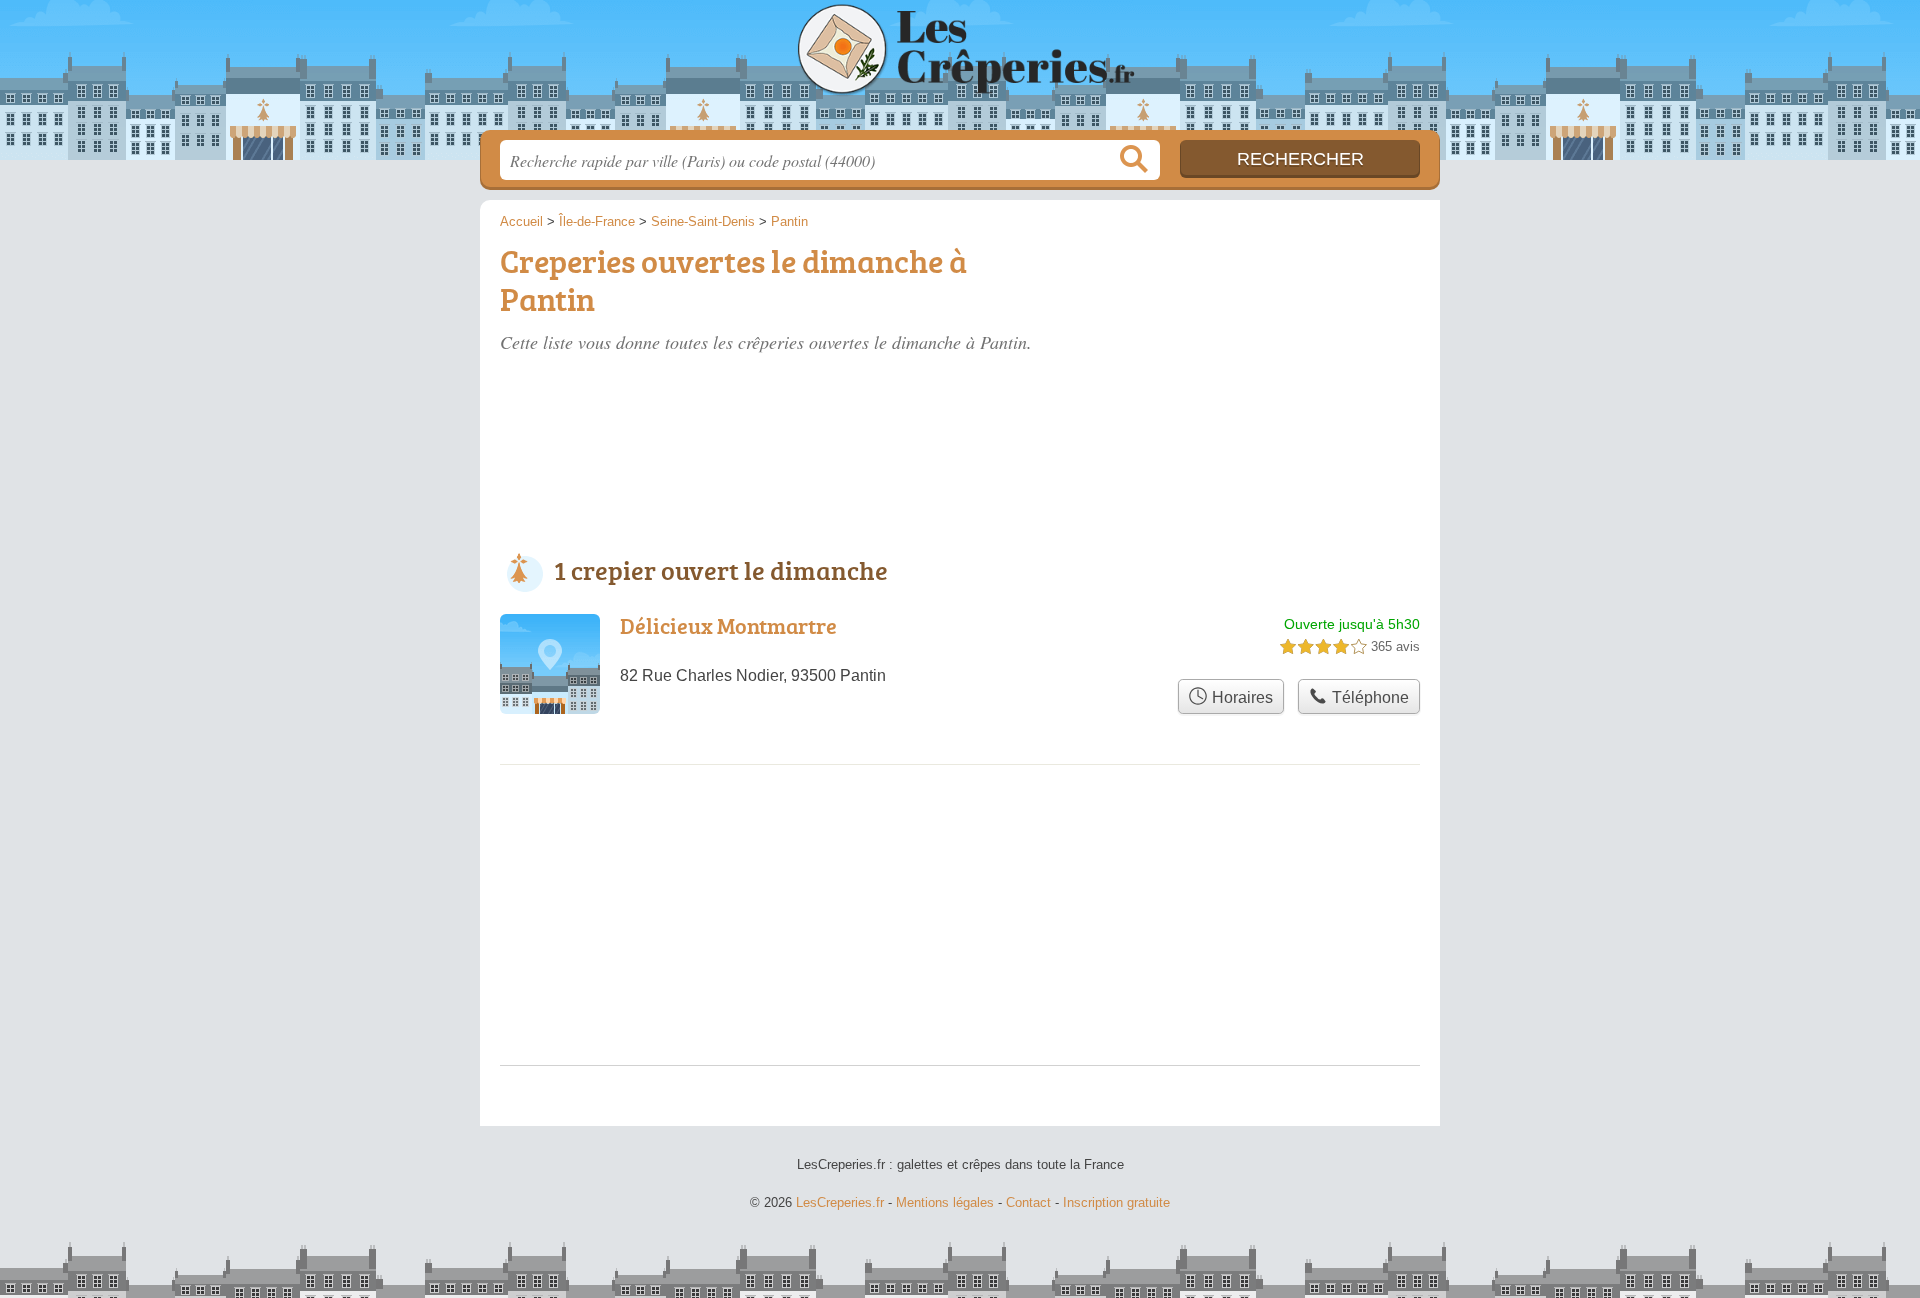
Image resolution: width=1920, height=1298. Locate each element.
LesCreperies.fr (960, 71)
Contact (1028, 1202)
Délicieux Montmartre (728, 625)
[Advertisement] (1272, 352)
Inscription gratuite (1116, 1202)
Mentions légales (945, 1202)
